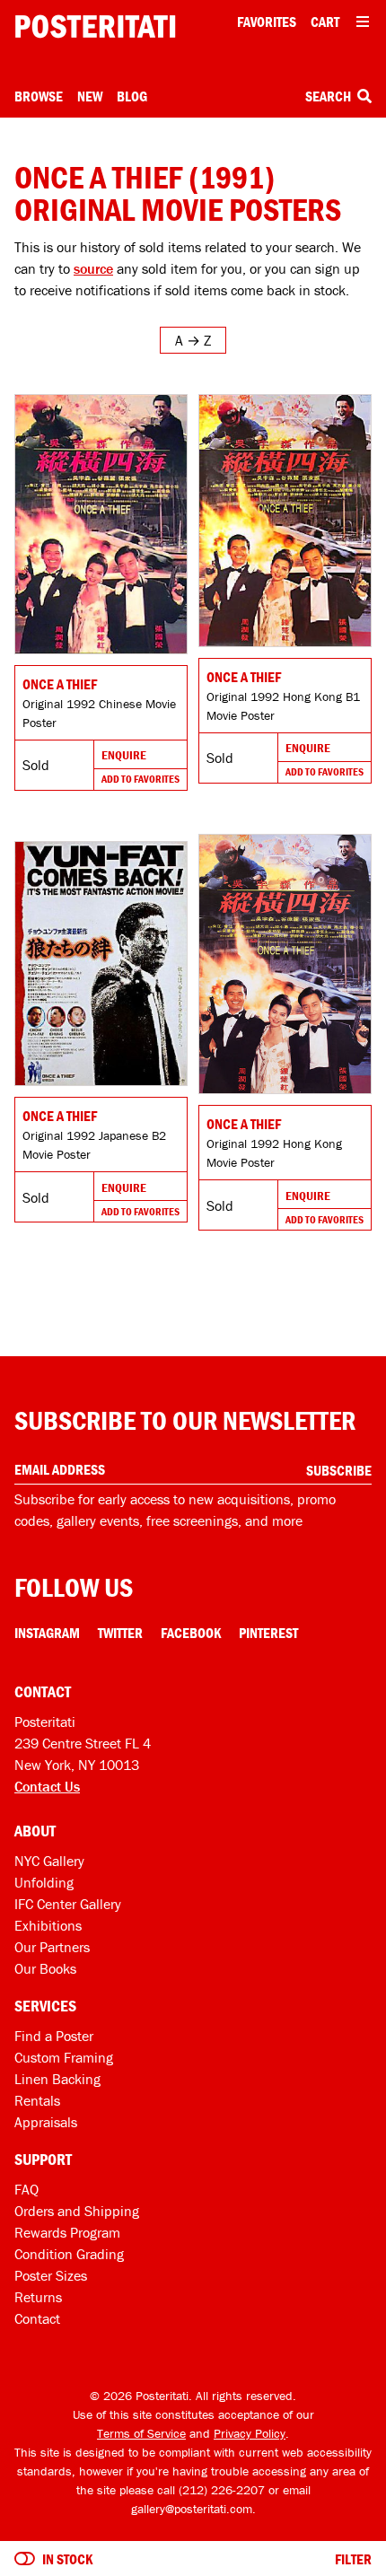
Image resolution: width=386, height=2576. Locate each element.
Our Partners (52, 1947)
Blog (132, 96)
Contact (37, 2318)
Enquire (124, 755)
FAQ (26, 2189)
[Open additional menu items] (363, 22)
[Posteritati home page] (95, 26)
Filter (353, 2559)
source (93, 268)
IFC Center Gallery (68, 1904)
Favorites (267, 22)
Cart (325, 22)
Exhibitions (48, 1925)
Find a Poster (54, 2036)
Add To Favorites (140, 779)
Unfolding (44, 1882)
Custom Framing (64, 2057)
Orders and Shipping (77, 2211)
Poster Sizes (51, 2275)
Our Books (45, 1968)
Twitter (120, 1633)
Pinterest (268, 1633)
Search (329, 96)
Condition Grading (69, 2254)
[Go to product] (101, 524)
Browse (39, 96)
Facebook (191, 1633)
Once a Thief (60, 684)
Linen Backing (57, 2079)
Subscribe (339, 1470)
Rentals (37, 2100)
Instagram (47, 1633)
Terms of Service (141, 2433)
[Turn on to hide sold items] (25, 2559)
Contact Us (47, 1786)
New (90, 96)
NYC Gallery (49, 1861)
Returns (38, 2297)
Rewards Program (67, 2232)
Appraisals (46, 2122)
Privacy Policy (250, 2433)
